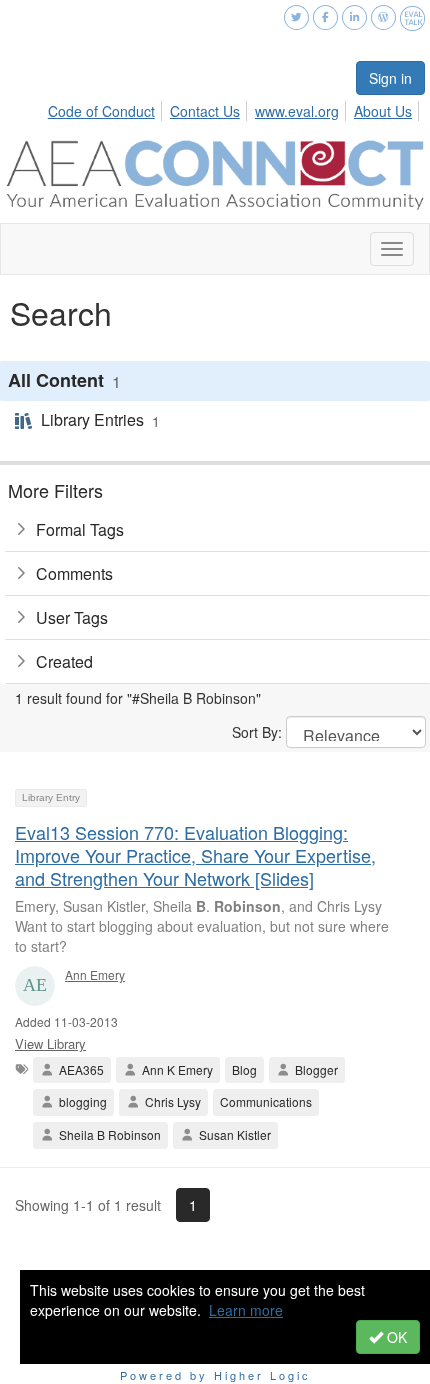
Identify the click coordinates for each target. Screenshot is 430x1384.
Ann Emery (95, 974)
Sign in (390, 78)
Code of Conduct (101, 111)
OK (395, 1337)
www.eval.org (297, 111)
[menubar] (235, 108)
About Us (383, 111)
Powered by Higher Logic (215, 1375)
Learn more (246, 1310)
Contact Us (205, 111)
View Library (50, 1043)
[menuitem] (107, 108)
